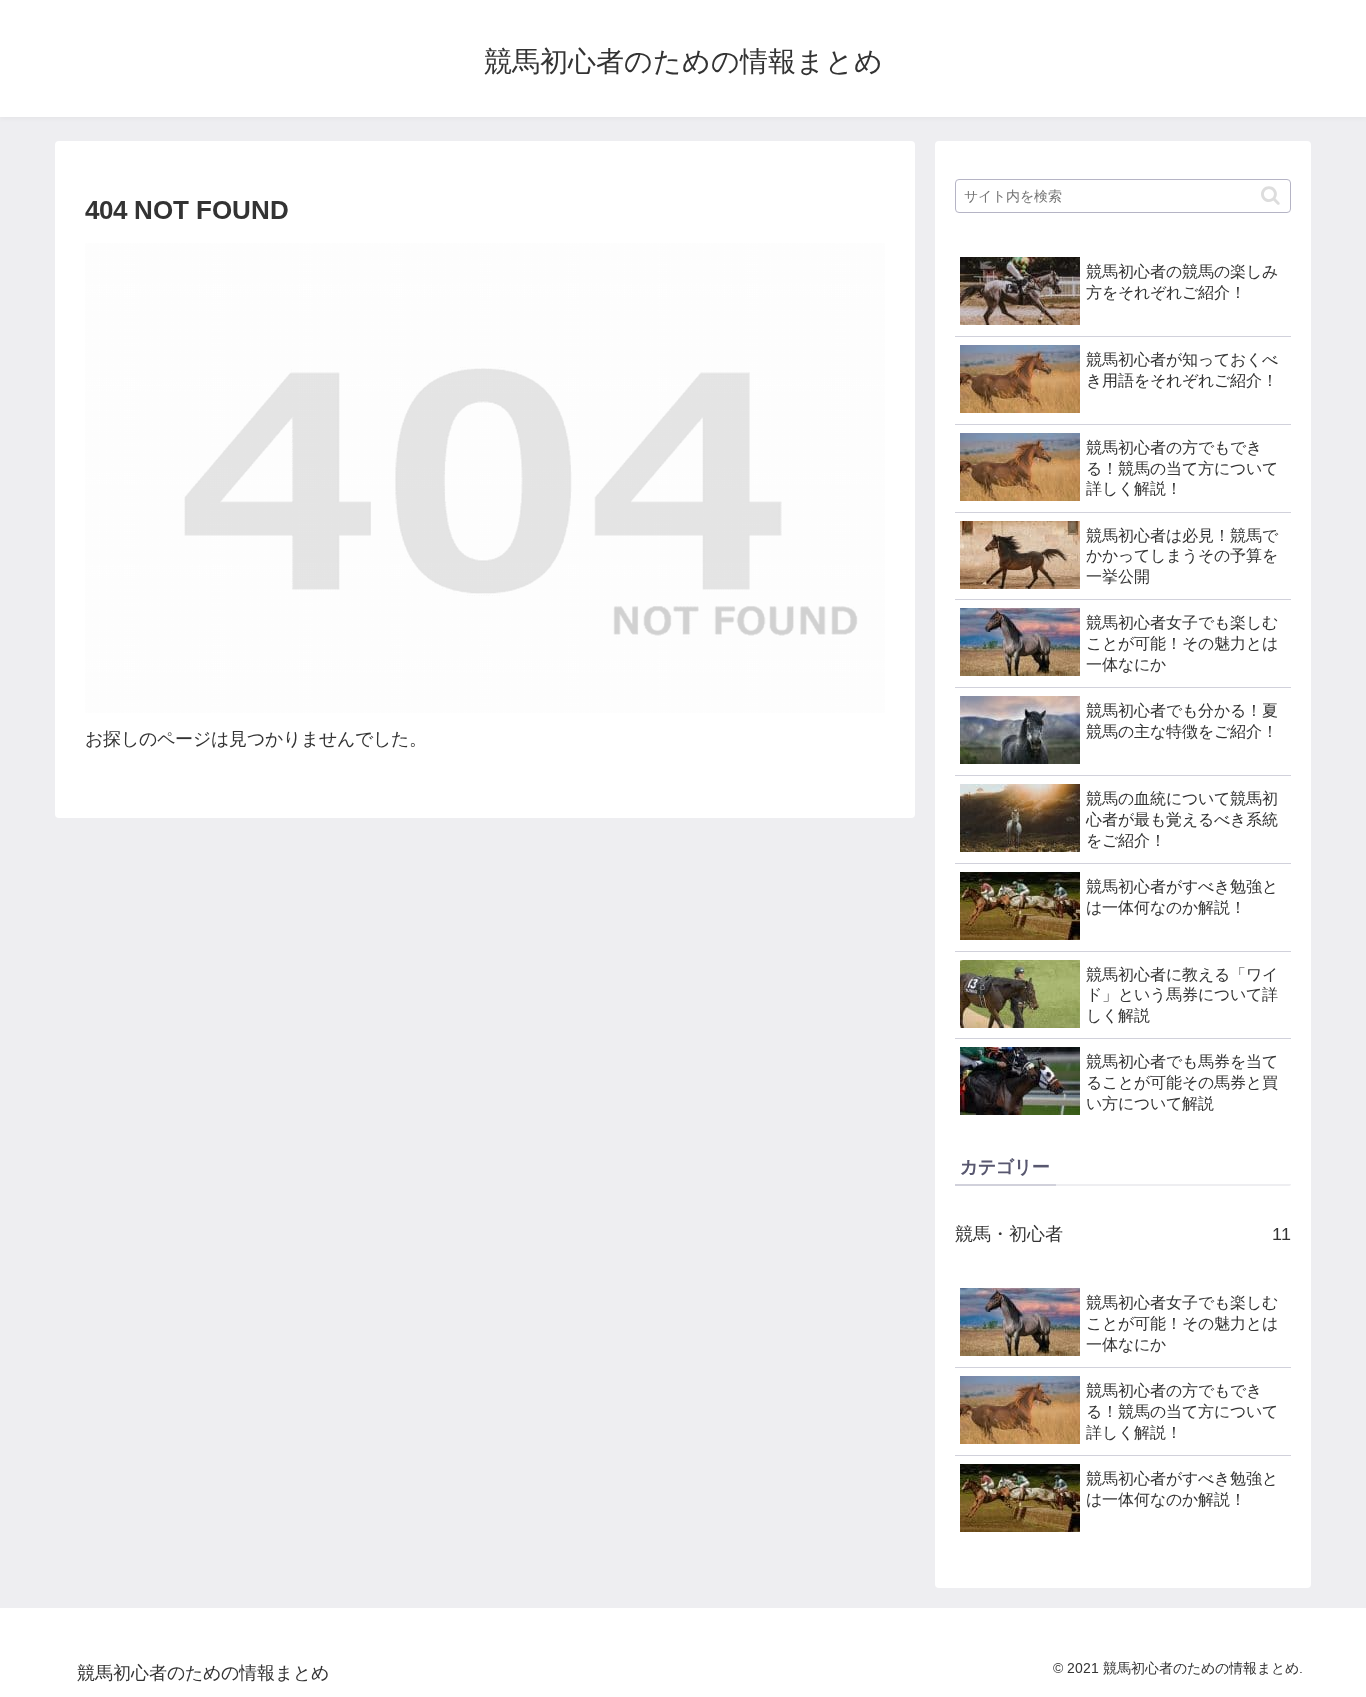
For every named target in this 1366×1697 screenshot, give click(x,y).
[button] (1270, 195)
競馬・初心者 (1123, 1234)
